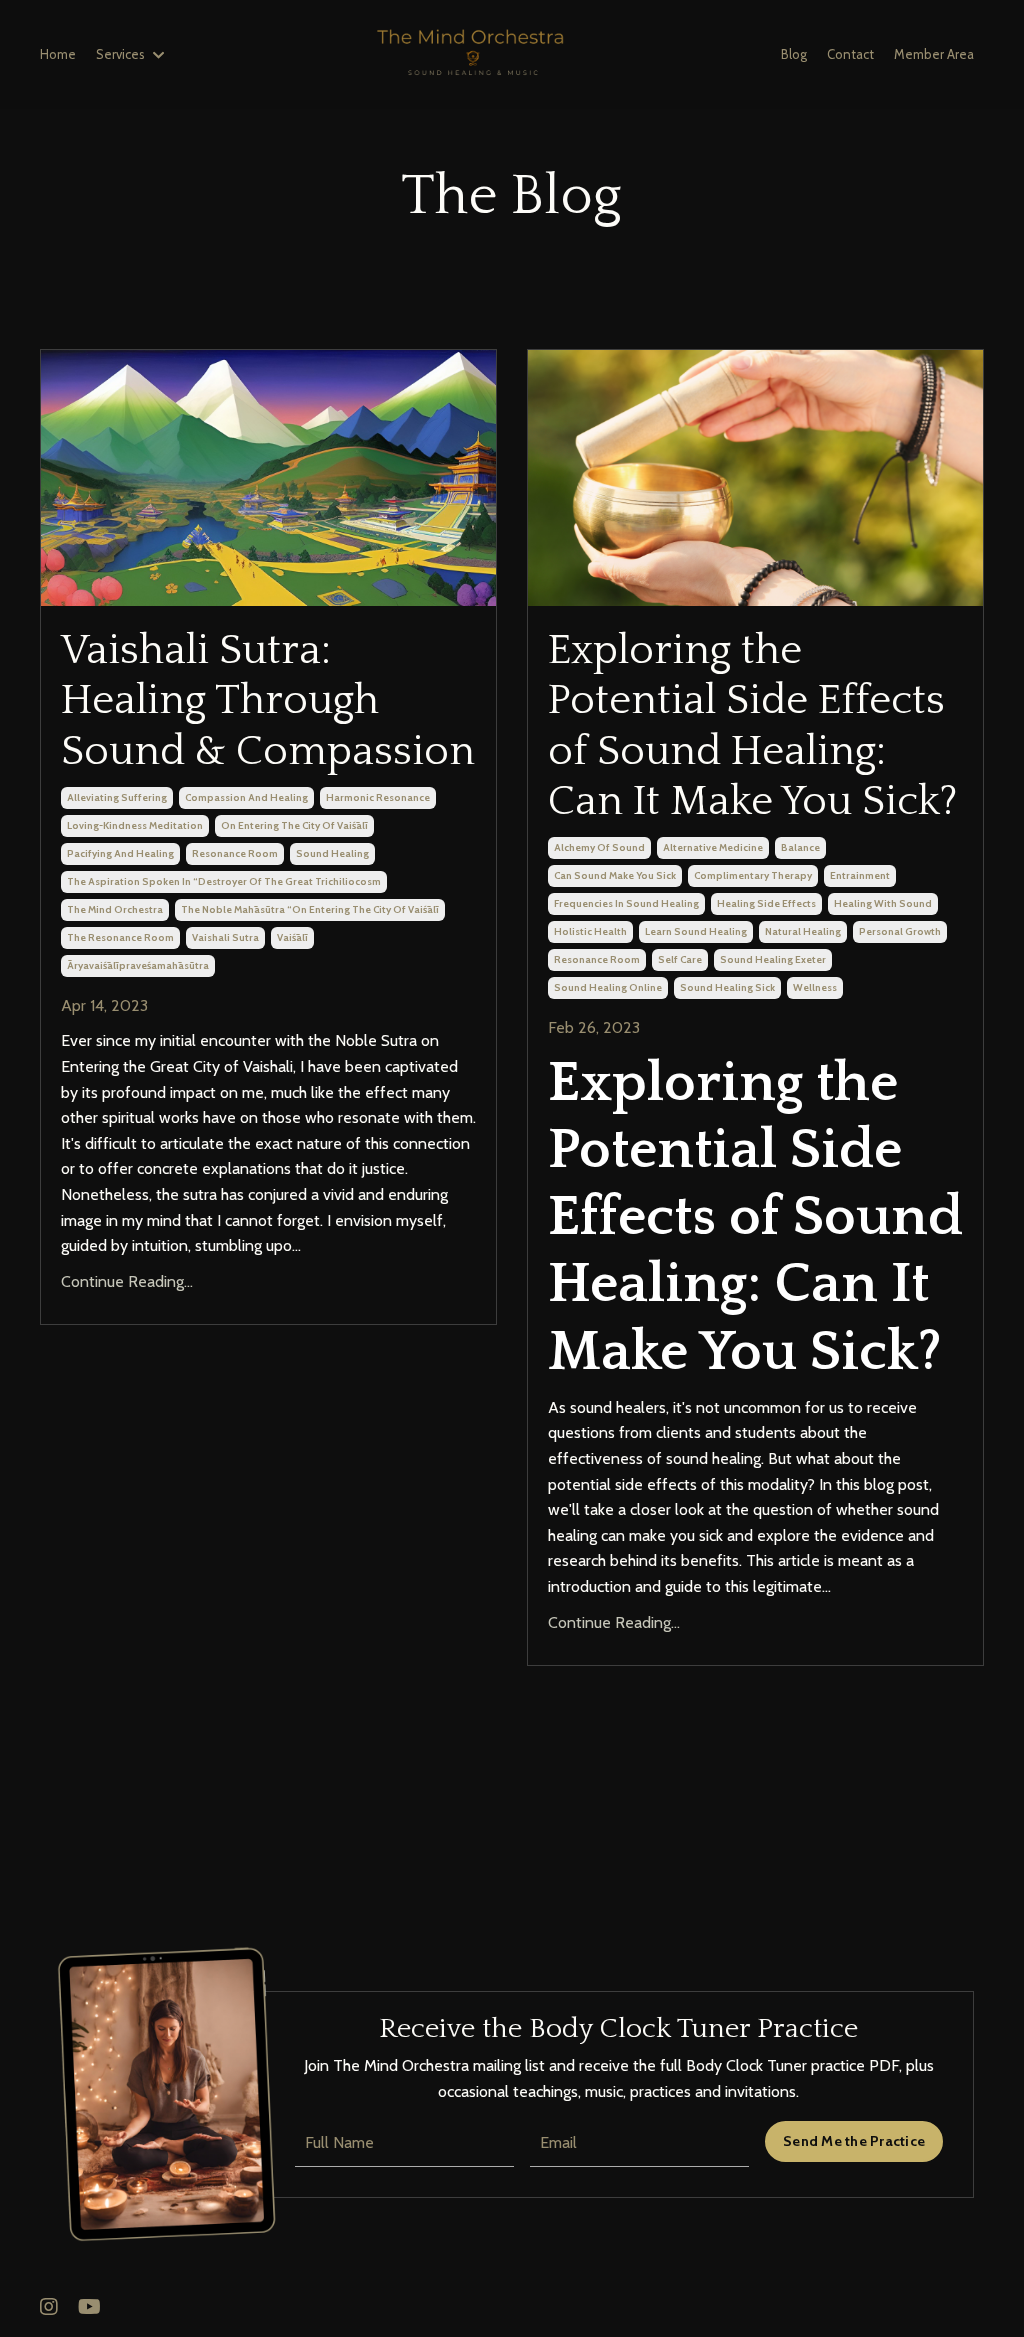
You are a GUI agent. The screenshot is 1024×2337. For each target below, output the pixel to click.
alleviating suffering (117, 797)
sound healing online (608, 987)
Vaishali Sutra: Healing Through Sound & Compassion (268, 701)
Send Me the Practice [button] (854, 2141)
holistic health (590, 931)
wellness (815, 987)
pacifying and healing (120, 853)
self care (680, 959)
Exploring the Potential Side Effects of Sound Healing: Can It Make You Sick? (752, 726)
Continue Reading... (127, 1281)
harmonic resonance (378, 797)
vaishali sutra (225, 937)
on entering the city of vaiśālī (294, 825)
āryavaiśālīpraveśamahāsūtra (138, 965)
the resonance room (120, 937)
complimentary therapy (753, 875)
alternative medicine (713, 847)
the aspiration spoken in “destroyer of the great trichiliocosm (224, 881)
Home (58, 54)
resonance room (235, 853)
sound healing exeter (773, 959)
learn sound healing (696, 931)
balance (800, 847)
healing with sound (883, 903)
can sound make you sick (615, 875)
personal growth (900, 931)
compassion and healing (246, 797)
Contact (850, 54)
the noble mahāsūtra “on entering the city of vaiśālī (310, 909)
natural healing (803, 931)
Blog (794, 54)
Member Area (934, 54)
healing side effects (766, 903)
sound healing (332, 853)
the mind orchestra (115, 909)
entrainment (860, 875)
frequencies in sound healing (626, 903)
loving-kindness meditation (135, 825)
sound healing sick (727, 987)
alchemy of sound (599, 847)
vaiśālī (292, 937)
